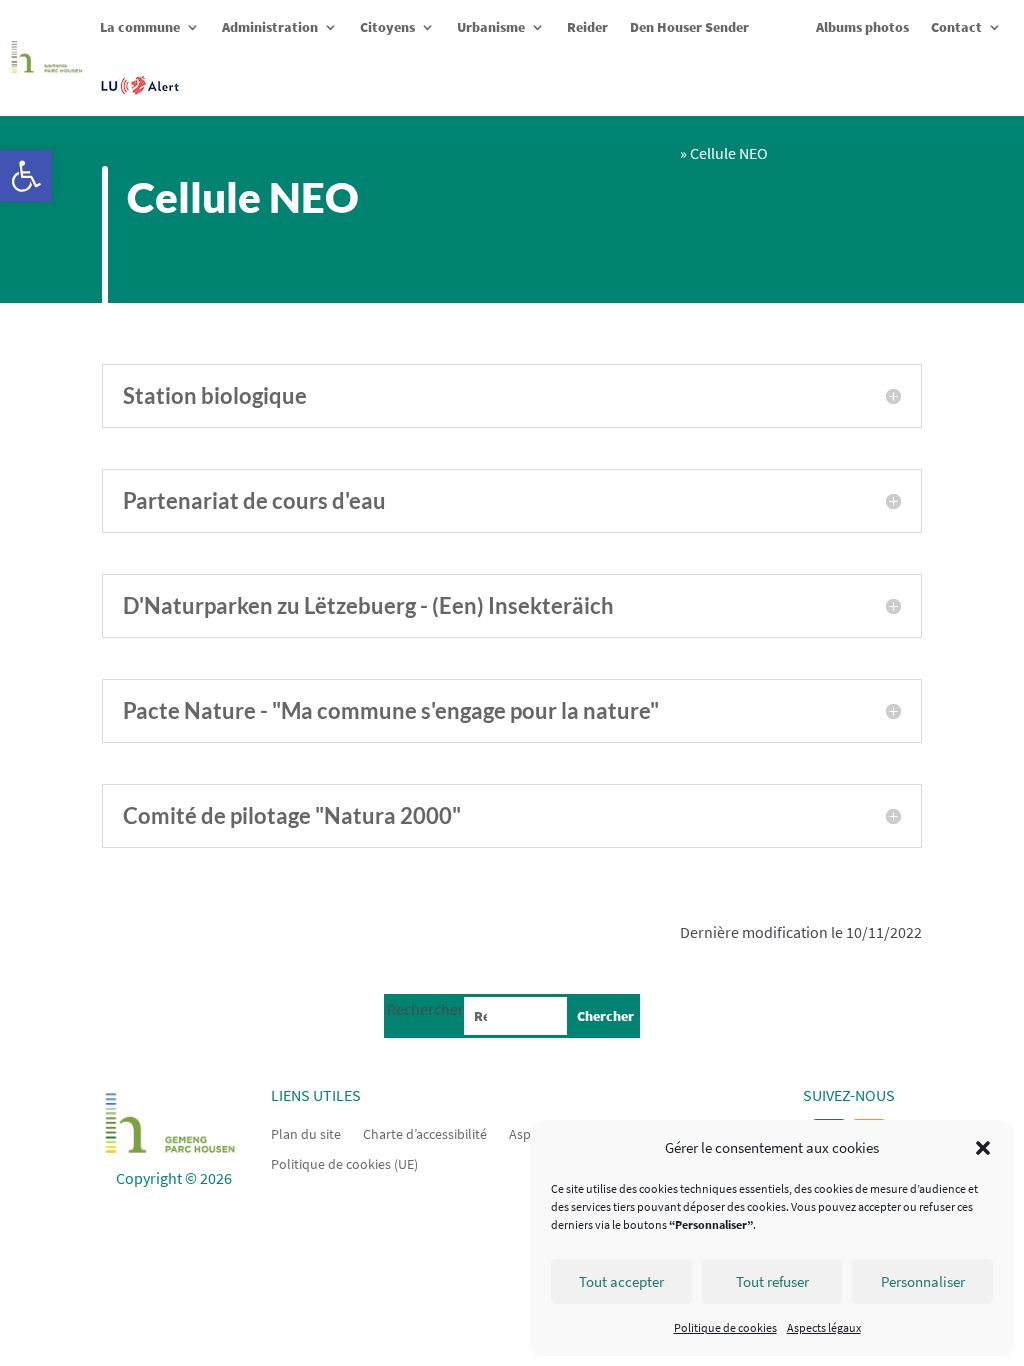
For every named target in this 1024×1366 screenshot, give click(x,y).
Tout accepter (621, 1281)
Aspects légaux (824, 1327)
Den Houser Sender (689, 27)
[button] (26, 176)
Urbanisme (491, 27)
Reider (587, 27)
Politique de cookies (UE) (344, 1163)
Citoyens (387, 27)
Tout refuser (772, 1281)
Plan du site (306, 1133)
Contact (956, 27)
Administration (270, 27)
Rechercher (425, 1009)
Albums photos (862, 27)
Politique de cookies (725, 1327)
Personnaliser (923, 1281)
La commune (140, 27)
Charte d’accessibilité (425, 1133)
